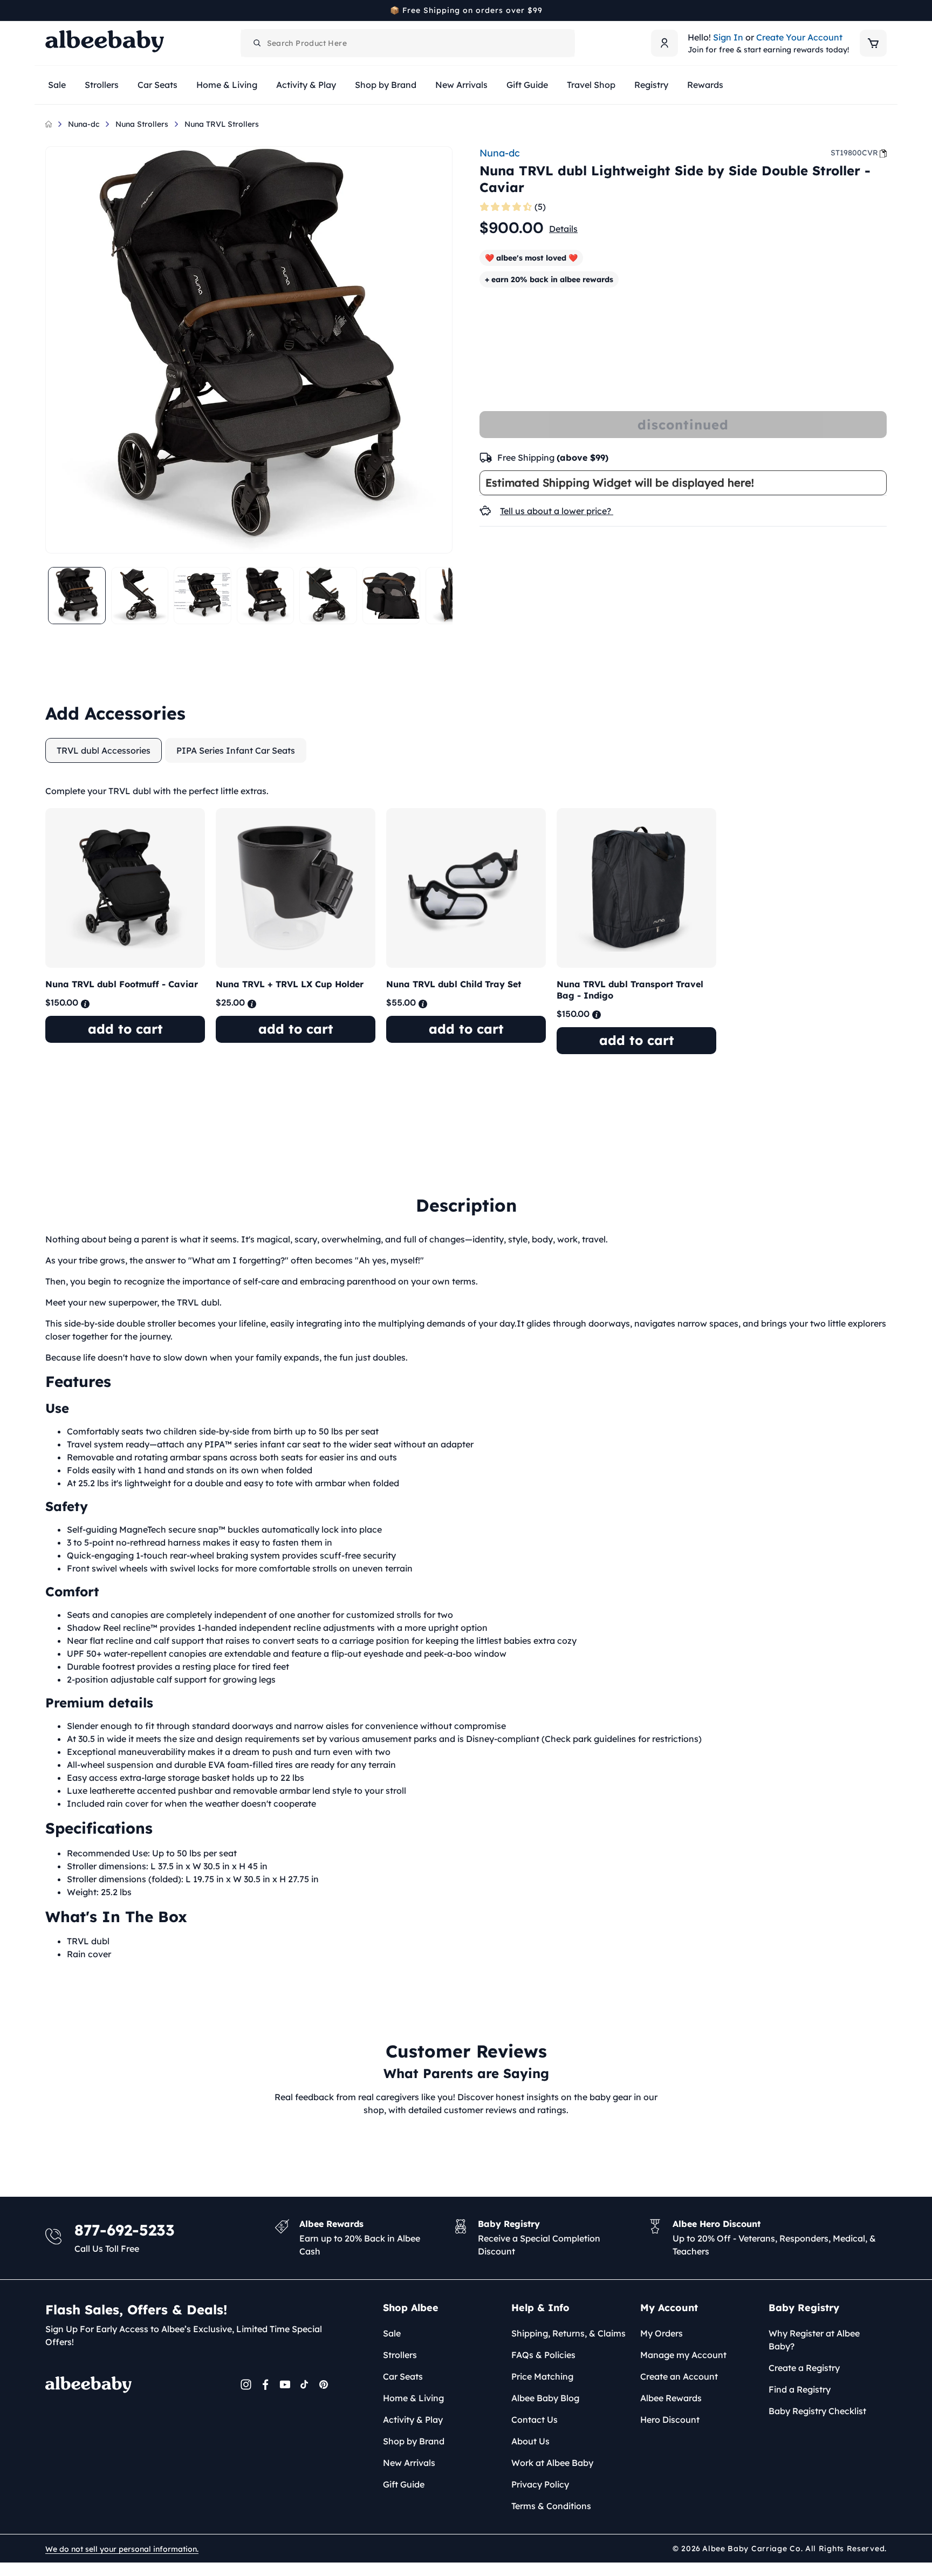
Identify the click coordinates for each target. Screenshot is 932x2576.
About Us (530, 2441)
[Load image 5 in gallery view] (328, 596)
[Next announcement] (883, 10)
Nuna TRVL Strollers (222, 124)
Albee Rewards (671, 2398)
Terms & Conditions (551, 2506)
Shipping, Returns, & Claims (568, 2333)
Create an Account (679, 2376)
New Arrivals (409, 2463)
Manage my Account (683, 2355)
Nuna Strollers (142, 124)
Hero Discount (670, 2420)
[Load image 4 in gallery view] (266, 596)
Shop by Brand (414, 2441)
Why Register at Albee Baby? (814, 2340)
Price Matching (542, 2376)
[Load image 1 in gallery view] (77, 596)
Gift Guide (404, 2484)
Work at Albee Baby (552, 2463)
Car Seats (403, 2376)
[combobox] (408, 43)
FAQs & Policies (543, 2355)
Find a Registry (800, 2389)
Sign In (728, 37)
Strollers (400, 2355)
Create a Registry (804, 2368)
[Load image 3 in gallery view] (203, 596)
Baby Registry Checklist (817, 2411)
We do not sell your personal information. (122, 2549)
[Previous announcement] (49, 10)
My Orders (662, 2333)
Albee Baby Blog (545, 2398)
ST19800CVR (854, 153)
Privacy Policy (540, 2484)
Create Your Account (799, 37)
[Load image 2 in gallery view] (140, 596)
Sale (392, 2333)
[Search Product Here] (257, 43)
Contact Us (534, 2420)
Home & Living (413, 2398)
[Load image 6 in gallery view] (391, 596)
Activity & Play (413, 2420)
